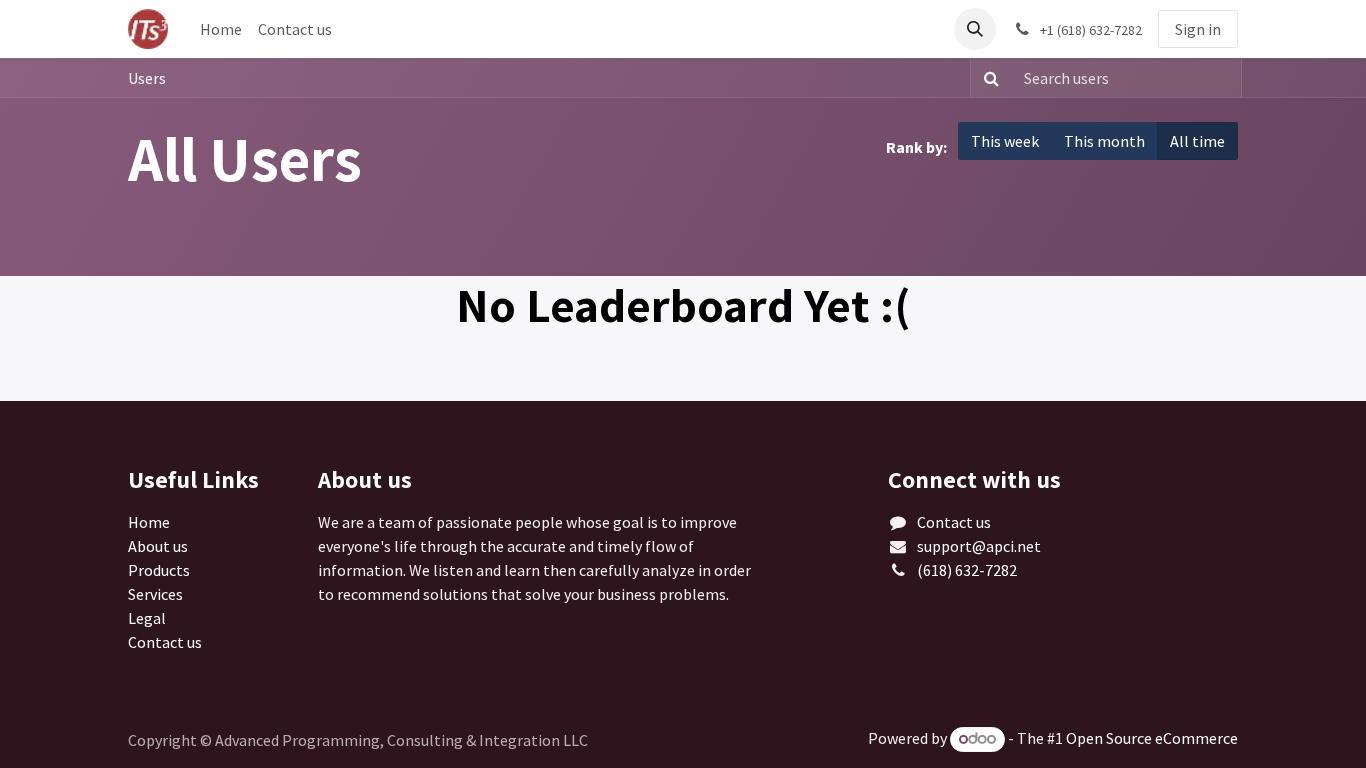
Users (147, 78)
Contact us (165, 642)
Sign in (1198, 29)
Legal (147, 618)
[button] (975, 29)
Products (159, 570)
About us (158, 546)
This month (1104, 141)
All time (1197, 141)
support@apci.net (979, 546)
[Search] (987, 78)
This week (1005, 141)
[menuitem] (221, 29)
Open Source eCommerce (1152, 738)
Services (155, 594)
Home (149, 522)
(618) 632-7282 (967, 570)
